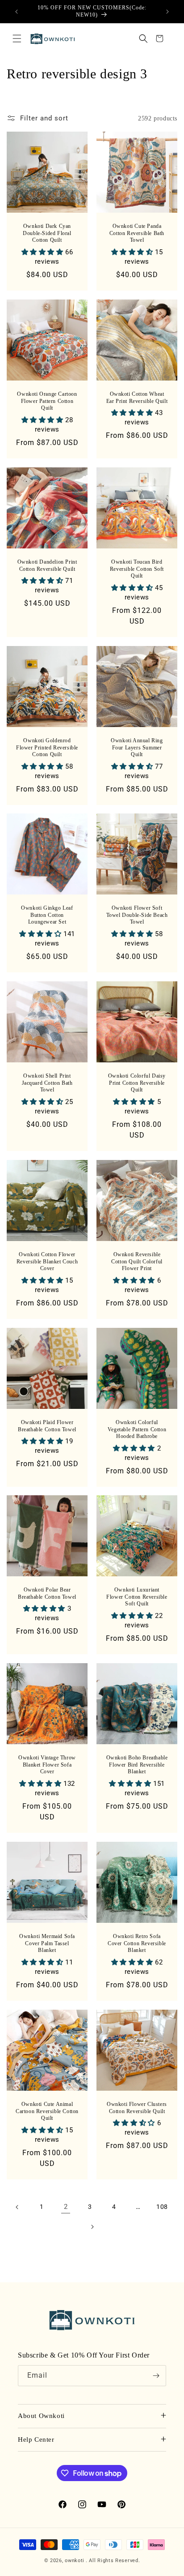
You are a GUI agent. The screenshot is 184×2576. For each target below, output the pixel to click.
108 (162, 2207)
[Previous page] (17, 2207)
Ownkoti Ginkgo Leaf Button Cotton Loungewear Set (47, 915)
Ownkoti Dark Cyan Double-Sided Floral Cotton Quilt (47, 233)
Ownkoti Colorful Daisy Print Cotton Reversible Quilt (137, 1083)
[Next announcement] (167, 12)
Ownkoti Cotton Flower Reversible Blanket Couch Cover (47, 1261)
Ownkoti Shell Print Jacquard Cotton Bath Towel (47, 1083)
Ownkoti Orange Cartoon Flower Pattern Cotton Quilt (47, 401)
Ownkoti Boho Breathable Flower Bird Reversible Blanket (137, 1765)
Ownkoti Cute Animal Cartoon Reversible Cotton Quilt (47, 2111)
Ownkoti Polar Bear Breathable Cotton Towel (47, 1593)
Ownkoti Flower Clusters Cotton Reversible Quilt (137, 2108)
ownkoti (75, 2561)
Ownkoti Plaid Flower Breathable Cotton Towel (47, 1426)
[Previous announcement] (17, 12)
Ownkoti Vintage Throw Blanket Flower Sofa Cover (47, 1765)
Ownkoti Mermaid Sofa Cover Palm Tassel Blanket (47, 1943)
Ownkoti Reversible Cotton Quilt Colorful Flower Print (137, 1261)
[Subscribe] (156, 2376)
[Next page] (92, 2227)
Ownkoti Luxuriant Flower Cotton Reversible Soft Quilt (137, 1597)
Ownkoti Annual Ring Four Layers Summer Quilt (137, 747)
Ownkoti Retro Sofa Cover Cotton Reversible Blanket (137, 1943)
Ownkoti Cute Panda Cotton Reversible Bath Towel (137, 233)
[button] (17, 39)
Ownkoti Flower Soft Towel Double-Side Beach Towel (137, 915)
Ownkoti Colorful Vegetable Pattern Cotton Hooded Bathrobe (137, 1429)
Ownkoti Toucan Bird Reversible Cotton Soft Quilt (137, 569)
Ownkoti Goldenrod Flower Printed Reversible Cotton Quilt (47, 747)
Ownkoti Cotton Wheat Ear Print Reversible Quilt (137, 398)
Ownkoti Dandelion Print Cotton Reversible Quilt (47, 565)
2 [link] (66, 2207)
